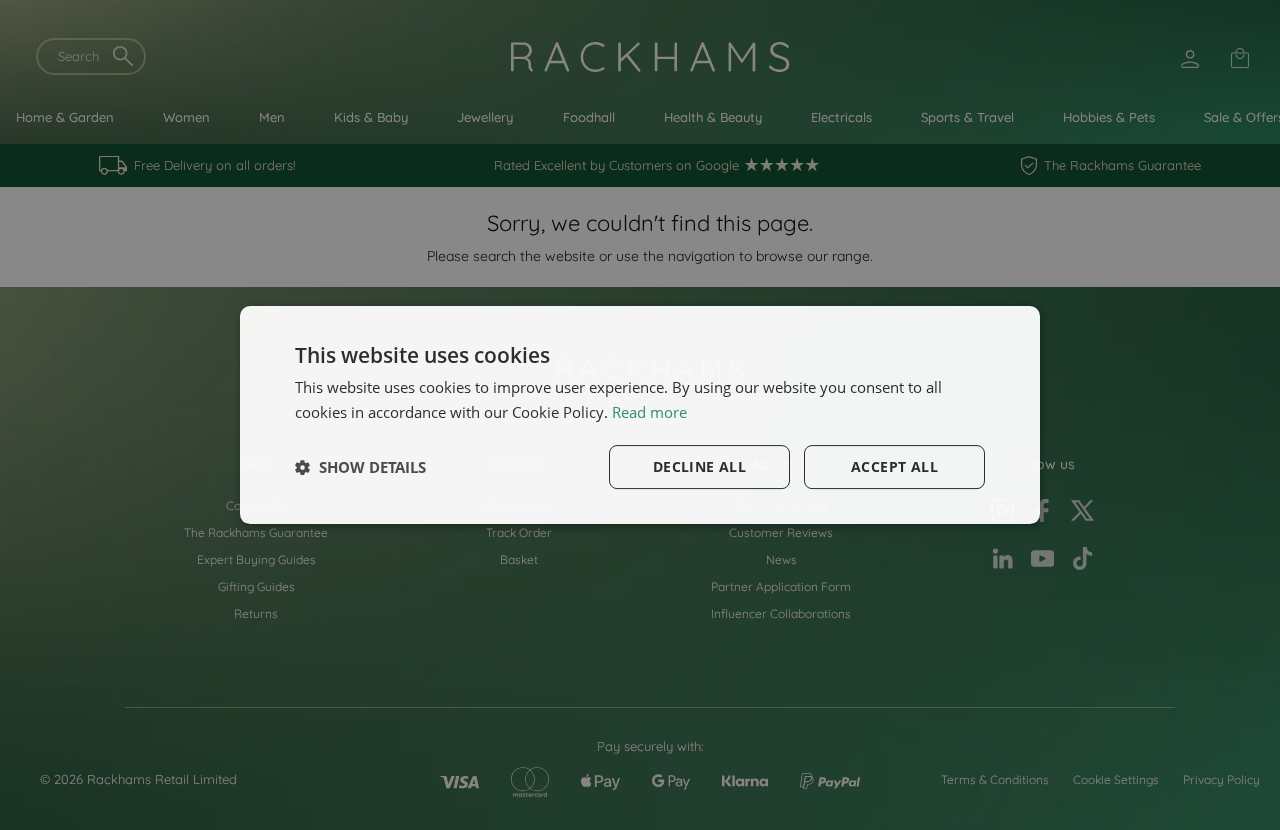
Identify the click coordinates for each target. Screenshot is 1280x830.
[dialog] (640, 415)
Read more (649, 412)
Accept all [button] (894, 466)
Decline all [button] (699, 466)
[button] (360, 467)
